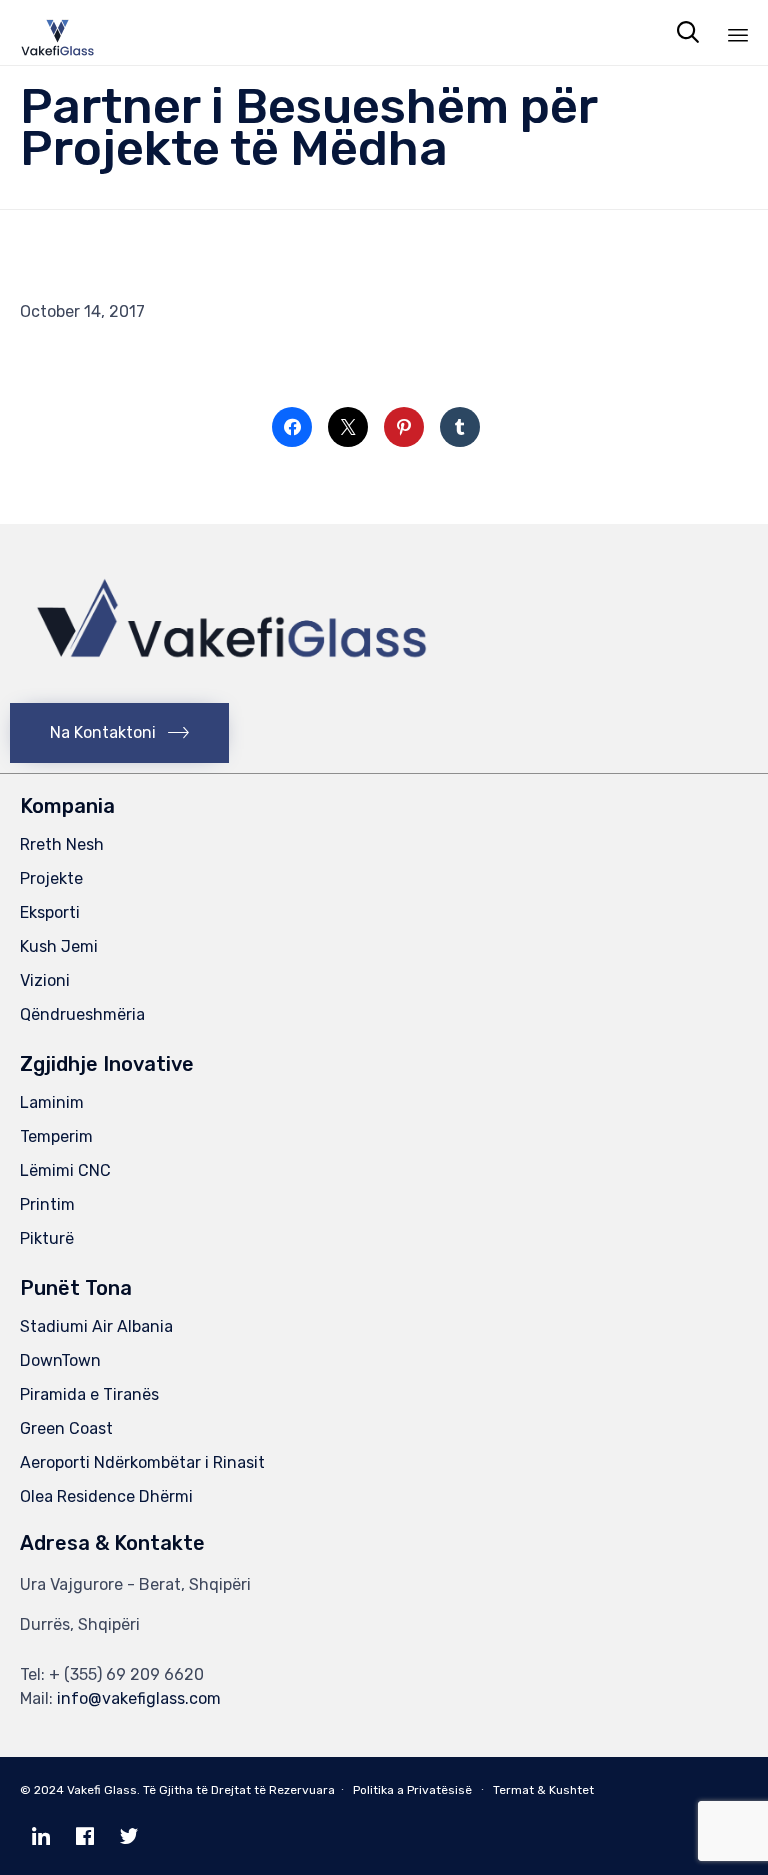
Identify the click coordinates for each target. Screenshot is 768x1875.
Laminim (52, 1102)
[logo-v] (231, 686)
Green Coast (66, 1428)
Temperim (56, 1136)
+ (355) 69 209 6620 (126, 1674)
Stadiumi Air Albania (96, 1326)
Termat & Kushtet (543, 1790)
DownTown (60, 1360)
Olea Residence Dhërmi (106, 1496)
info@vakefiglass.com (139, 1698)
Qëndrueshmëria (82, 1014)
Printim (47, 1204)
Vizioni (45, 980)
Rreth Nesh (62, 844)
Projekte (51, 878)
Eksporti (50, 912)
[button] (119, 733)
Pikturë (47, 1238)
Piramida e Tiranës (89, 1394)
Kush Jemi (59, 946)
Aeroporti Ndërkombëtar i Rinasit (142, 1462)
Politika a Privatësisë (412, 1790)
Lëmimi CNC (65, 1170)
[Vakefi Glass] (57, 32)
